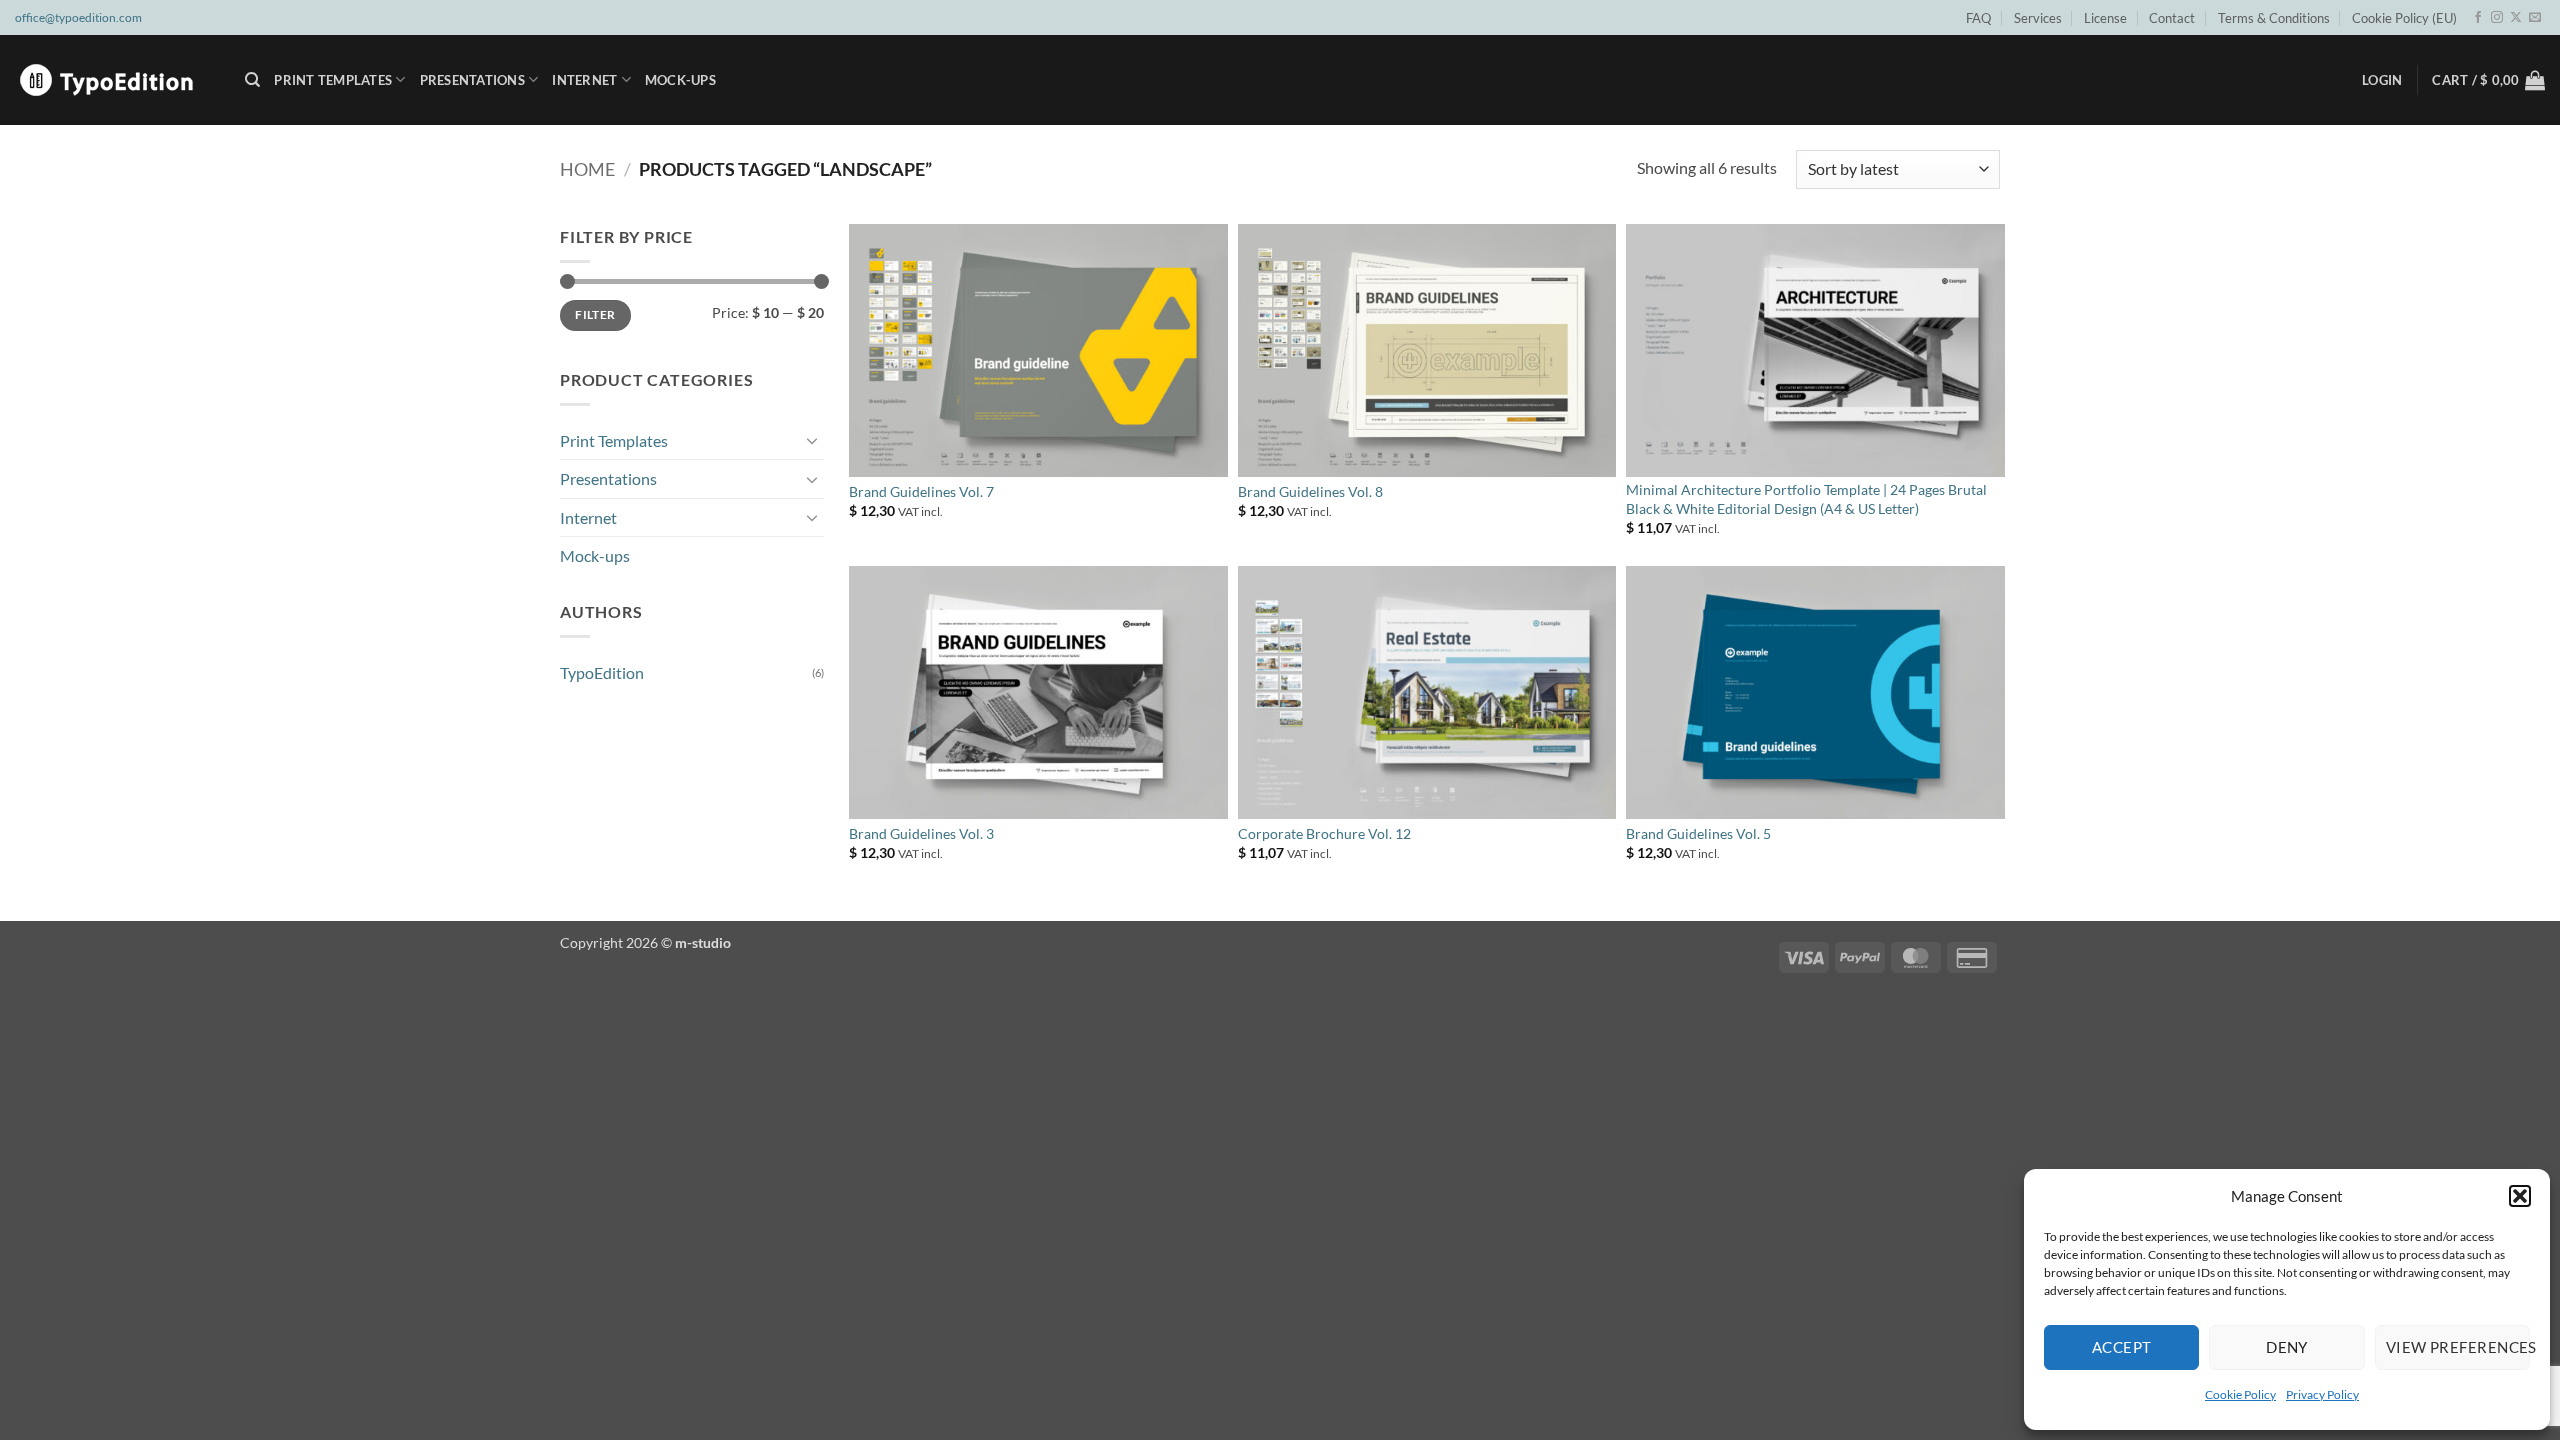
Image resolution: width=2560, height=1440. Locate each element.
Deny (2287, 1347)
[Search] (252, 80)
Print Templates (333, 80)
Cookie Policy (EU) (2404, 18)
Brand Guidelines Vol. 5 (1698, 833)
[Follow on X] (2516, 18)
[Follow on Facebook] (2478, 18)
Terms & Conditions (2274, 18)
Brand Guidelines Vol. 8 (1310, 491)
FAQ (1978, 18)
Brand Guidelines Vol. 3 (921, 833)
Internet (584, 80)
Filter (595, 314)
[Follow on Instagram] (2497, 18)
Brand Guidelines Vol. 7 (921, 491)
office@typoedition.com (78, 17)
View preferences (2458, 1347)
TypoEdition (602, 672)
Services (2038, 18)
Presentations (472, 80)
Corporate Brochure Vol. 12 (1324, 833)
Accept (2122, 1347)
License (2105, 18)
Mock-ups (680, 80)
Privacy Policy (2322, 1394)
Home (587, 169)
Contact (2172, 18)
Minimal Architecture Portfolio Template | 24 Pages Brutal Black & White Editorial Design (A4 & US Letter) (1806, 499)
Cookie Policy (2240, 1394)
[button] (2520, 1196)
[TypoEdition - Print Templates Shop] (115, 80)
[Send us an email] (2535, 18)
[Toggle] (812, 440)
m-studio (703, 942)
